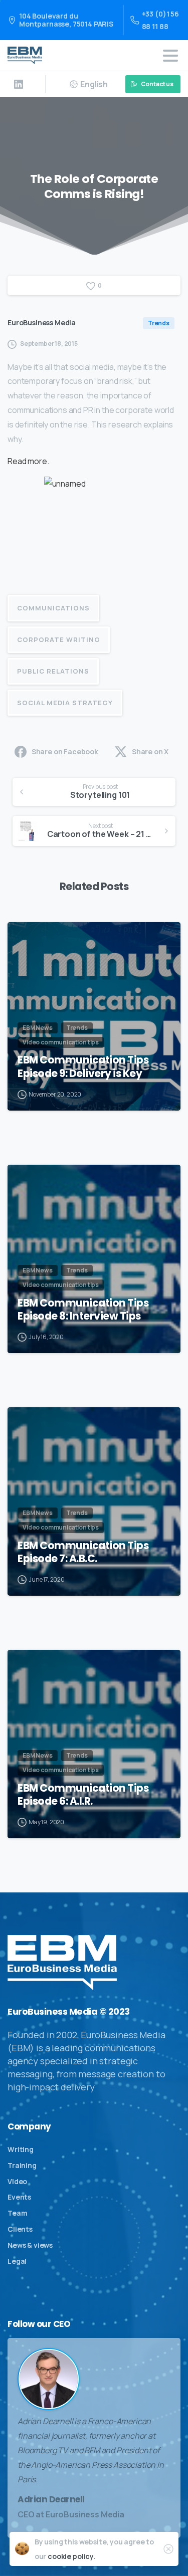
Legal (17, 2261)
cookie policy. (71, 2556)
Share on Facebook (65, 752)
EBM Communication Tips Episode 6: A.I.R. (83, 1795)
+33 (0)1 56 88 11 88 (160, 20)
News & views (30, 2245)
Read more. (29, 461)
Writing (21, 2149)
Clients (20, 2229)
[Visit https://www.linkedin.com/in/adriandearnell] (19, 84)
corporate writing (59, 639)
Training (22, 2165)
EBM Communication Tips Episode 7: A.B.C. (83, 1552)
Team (17, 2213)
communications (53, 608)
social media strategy (65, 703)
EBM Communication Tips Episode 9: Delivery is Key (83, 1066)
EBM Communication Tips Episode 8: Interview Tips (83, 1310)
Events (19, 2197)
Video (17, 2181)
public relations (53, 671)
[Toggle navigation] (170, 56)
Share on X (150, 752)
